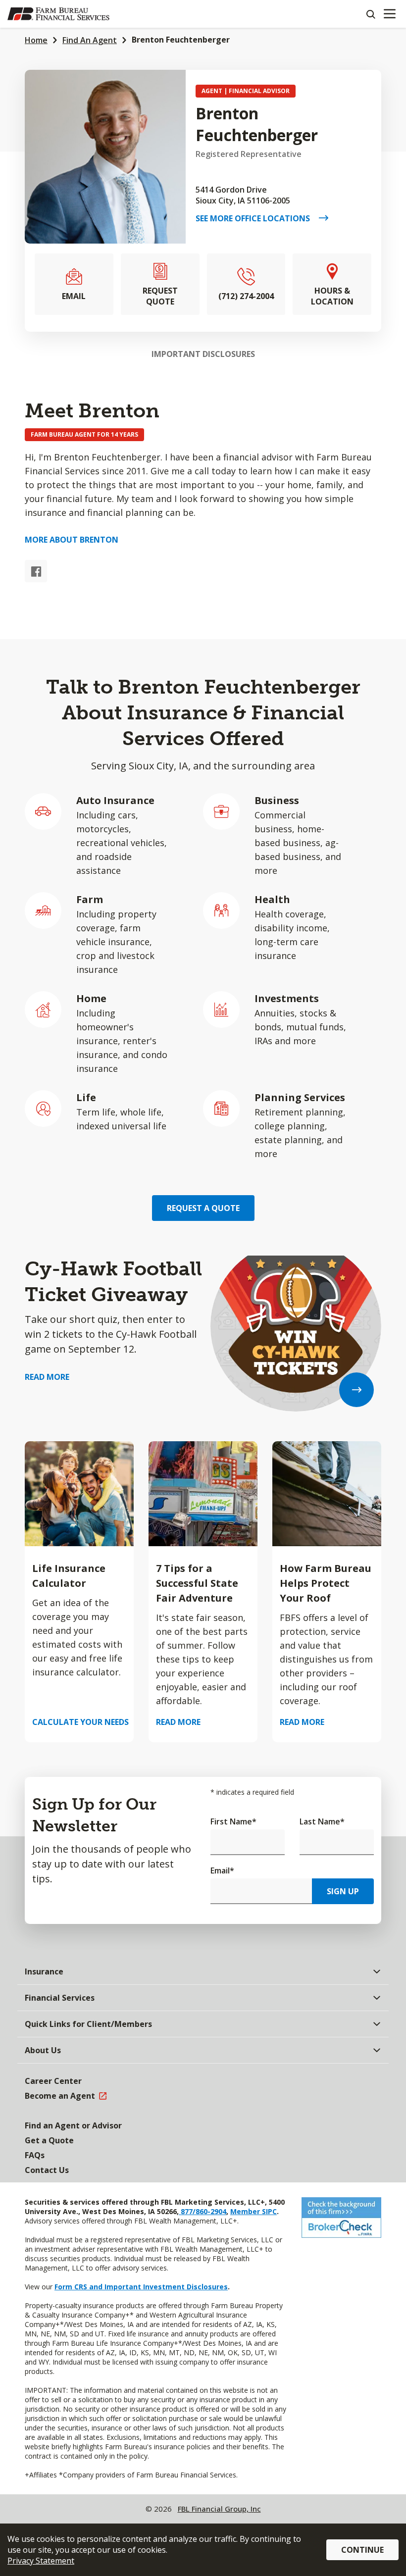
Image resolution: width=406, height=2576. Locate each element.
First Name (233, 1821)
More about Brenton (72, 540)
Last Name (322, 1821)
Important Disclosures (203, 354)
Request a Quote (203, 1208)
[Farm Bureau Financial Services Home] (58, 14)
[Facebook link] (36, 571)
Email (222, 1870)
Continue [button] (362, 2550)
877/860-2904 (203, 2211)
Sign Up (343, 1891)
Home (36, 40)
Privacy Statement (41, 2561)
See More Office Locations (257, 218)
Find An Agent (90, 40)
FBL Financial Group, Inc (219, 2509)
